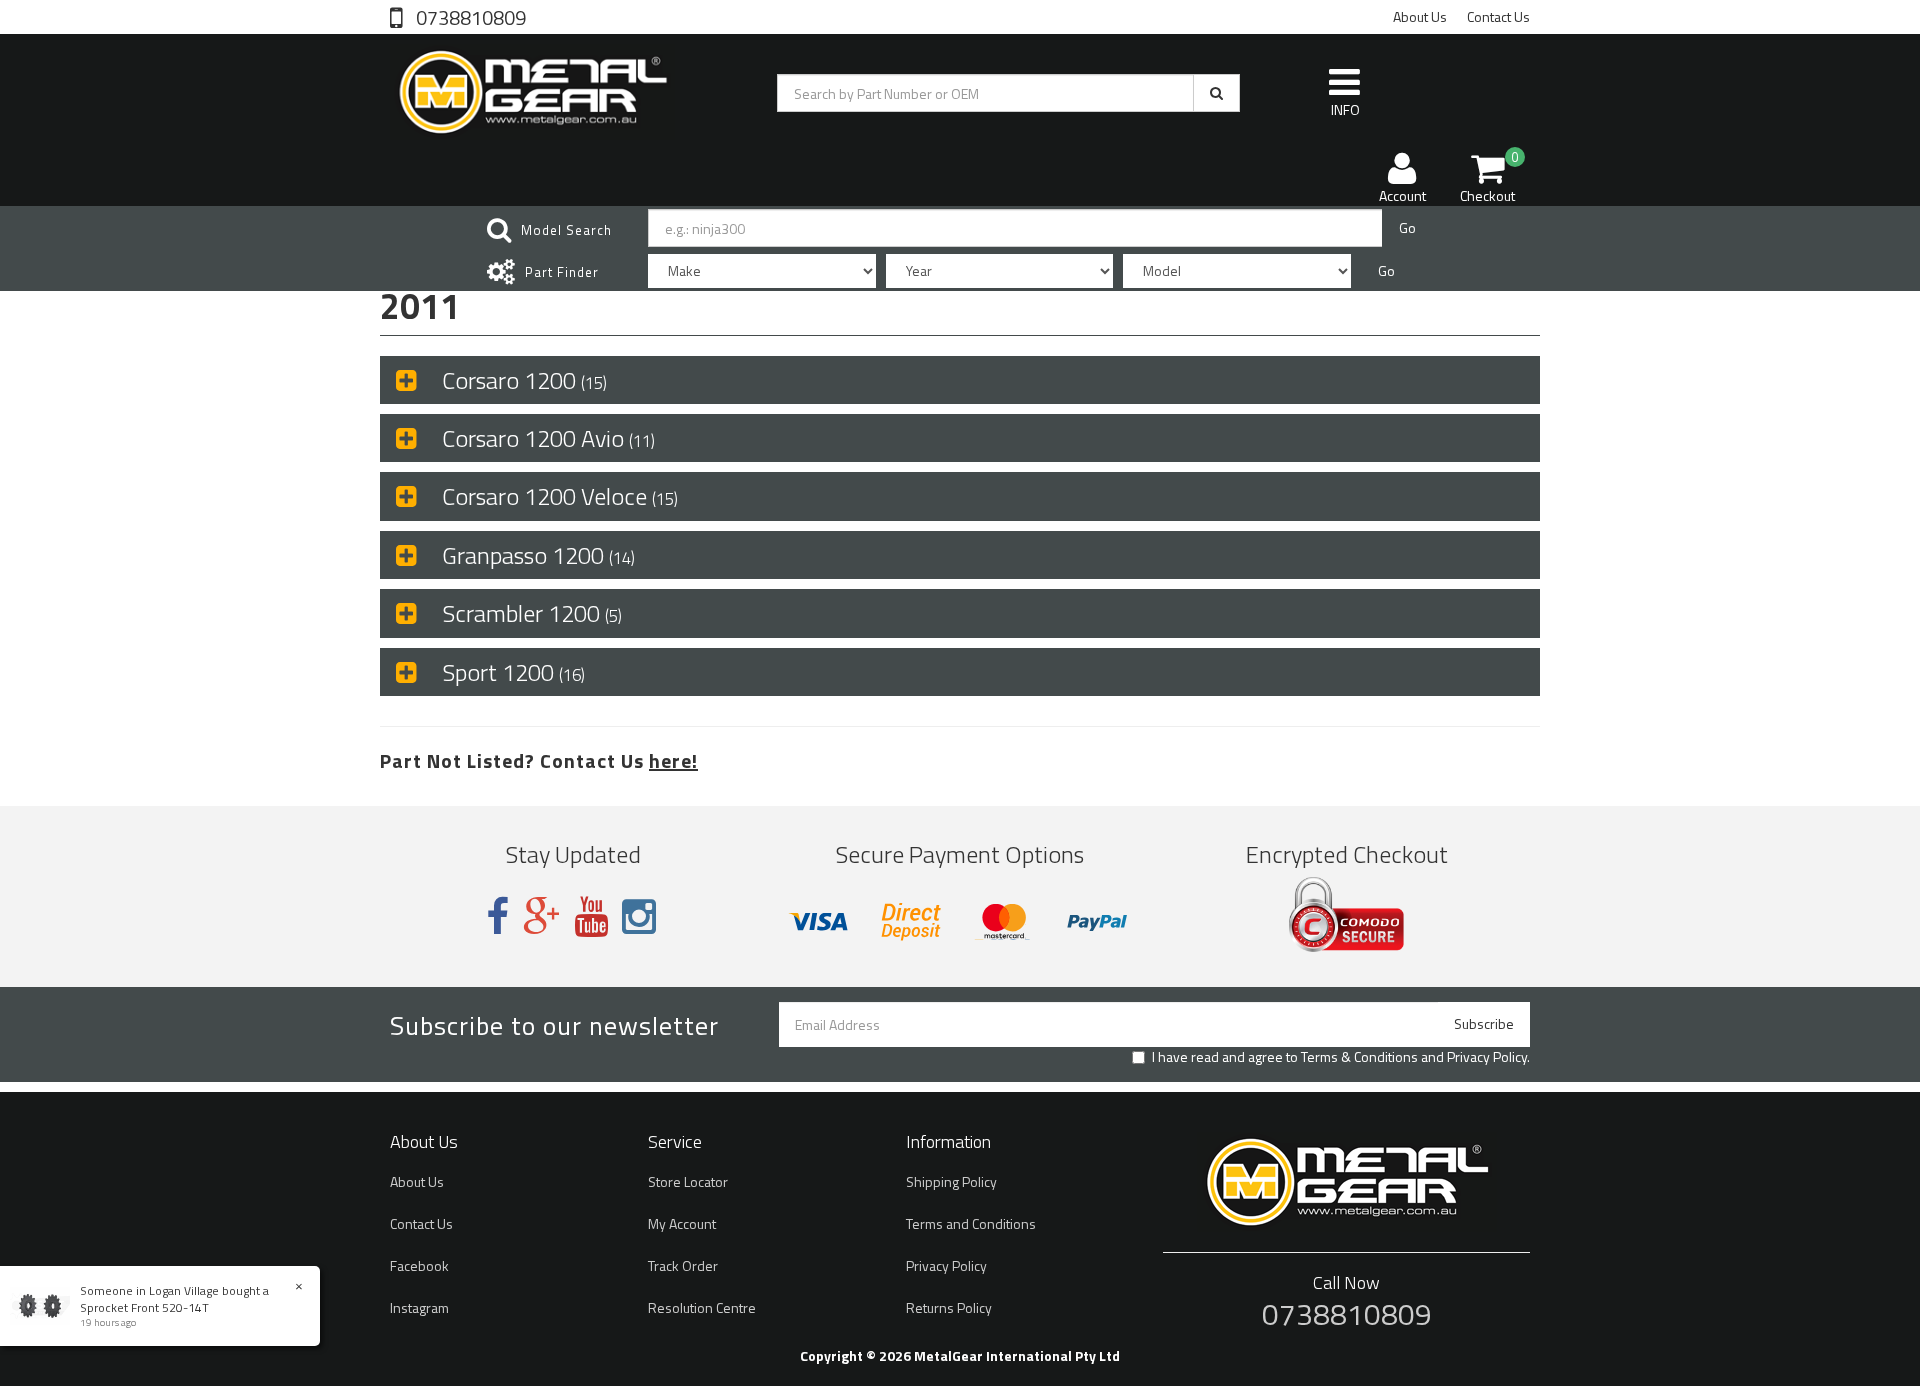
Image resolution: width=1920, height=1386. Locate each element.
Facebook (419, 1265)
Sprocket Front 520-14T (144, 1307)
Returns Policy (949, 1307)
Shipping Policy (951, 1181)
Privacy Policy (1487, 1056)
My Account (682, 1223)
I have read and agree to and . (1341, 1057)
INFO (1345, 109)
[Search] (1216, 93)
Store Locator (688, 1181)
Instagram (419, 1307)
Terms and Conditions (971, 1223)
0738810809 (469, 16)
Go (1407, 227)
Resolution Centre (702, 1307)
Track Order (683, 1265)
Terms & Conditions (1359, 1056)
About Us (1420, 16)
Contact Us (1498, 16)
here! (673, 760)
